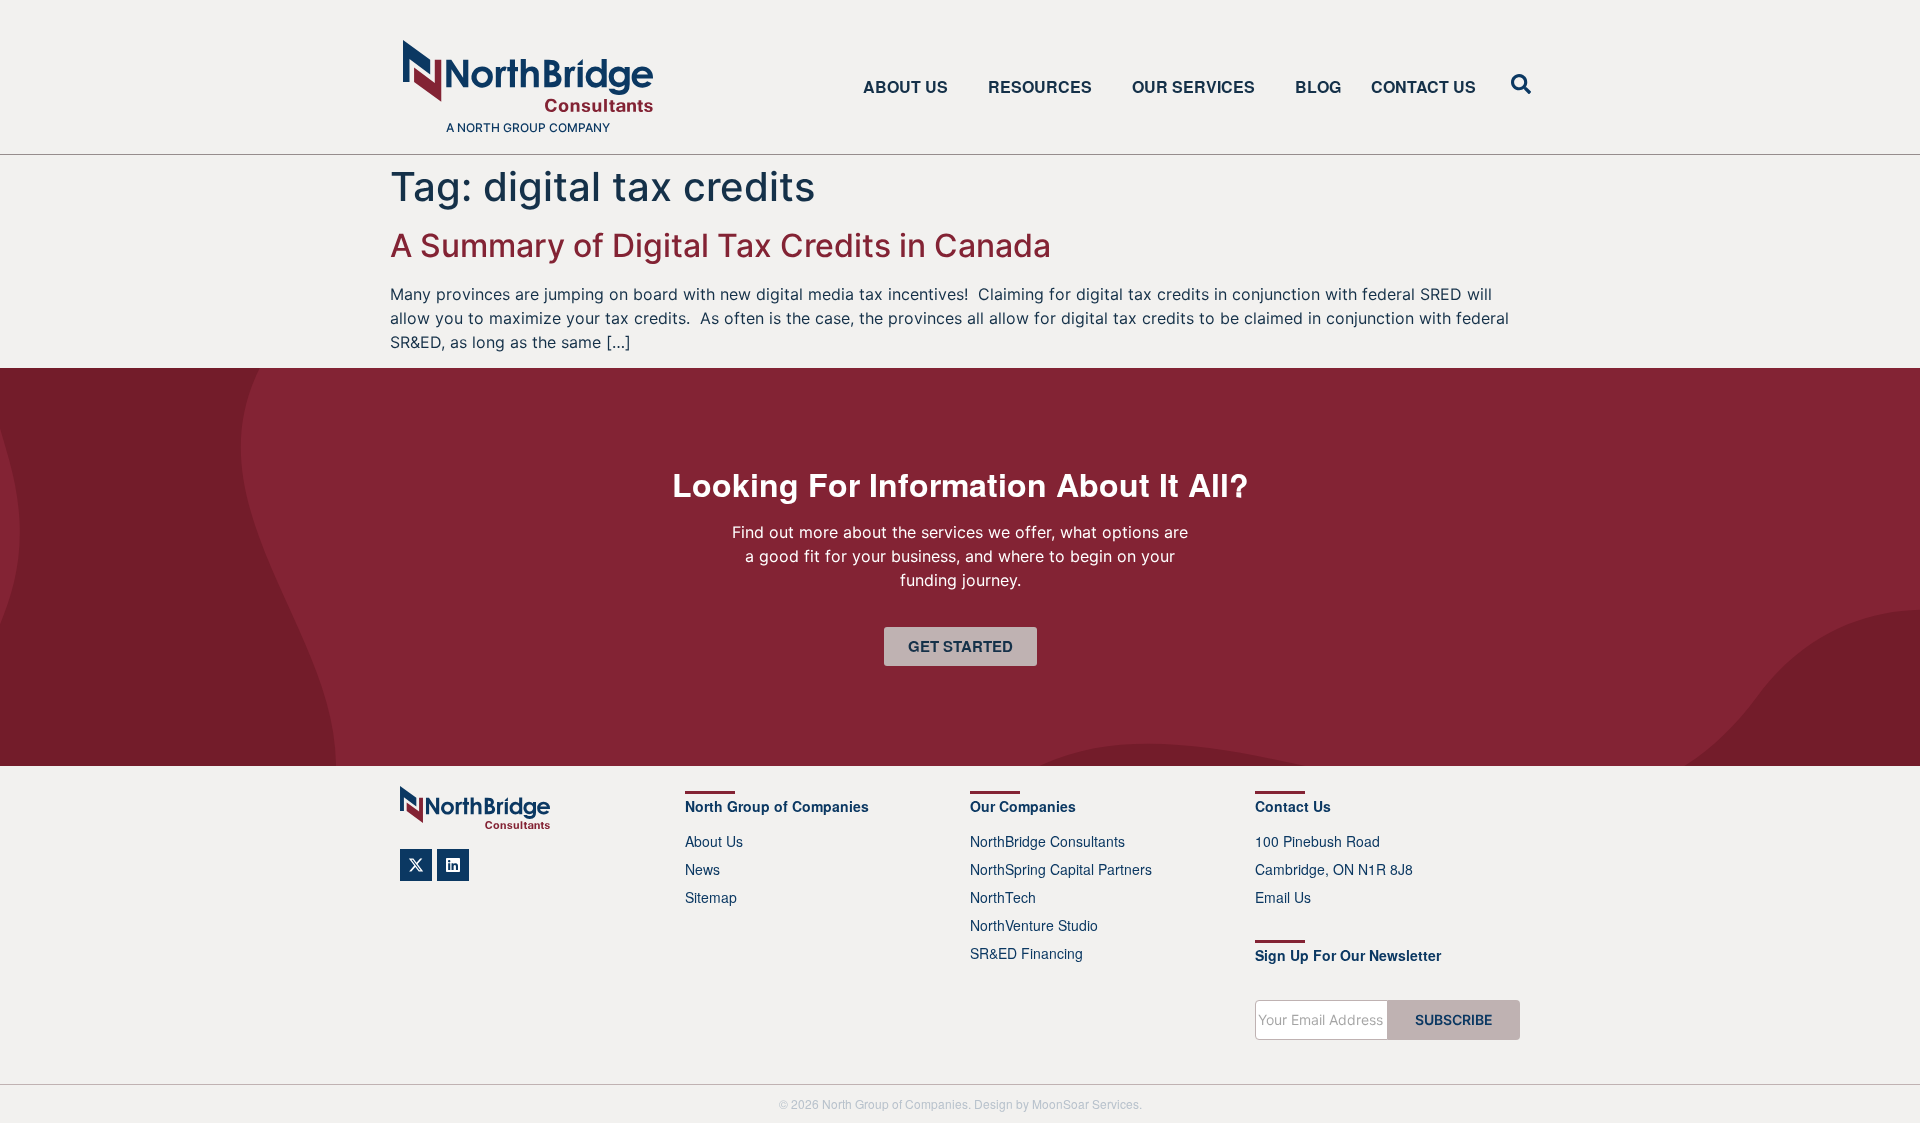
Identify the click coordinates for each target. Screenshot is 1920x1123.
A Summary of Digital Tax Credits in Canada (720, 245)
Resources (1040, 87)
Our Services (1193, 87)
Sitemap (711, 897)
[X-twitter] (416, 865)
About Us (905, 87)
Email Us (1283, 897)
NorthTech (1003, 897)
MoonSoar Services (1085, 1103)
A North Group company (528, 127)
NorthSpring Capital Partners (1061, 869)
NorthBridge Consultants (1047, 841)
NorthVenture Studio (1034, 925)
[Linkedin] (453, 865)
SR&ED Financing (1026, 953)
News (702, 869)
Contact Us (1423, 87)
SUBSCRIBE (1454, 1019)
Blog (1318, 87)
